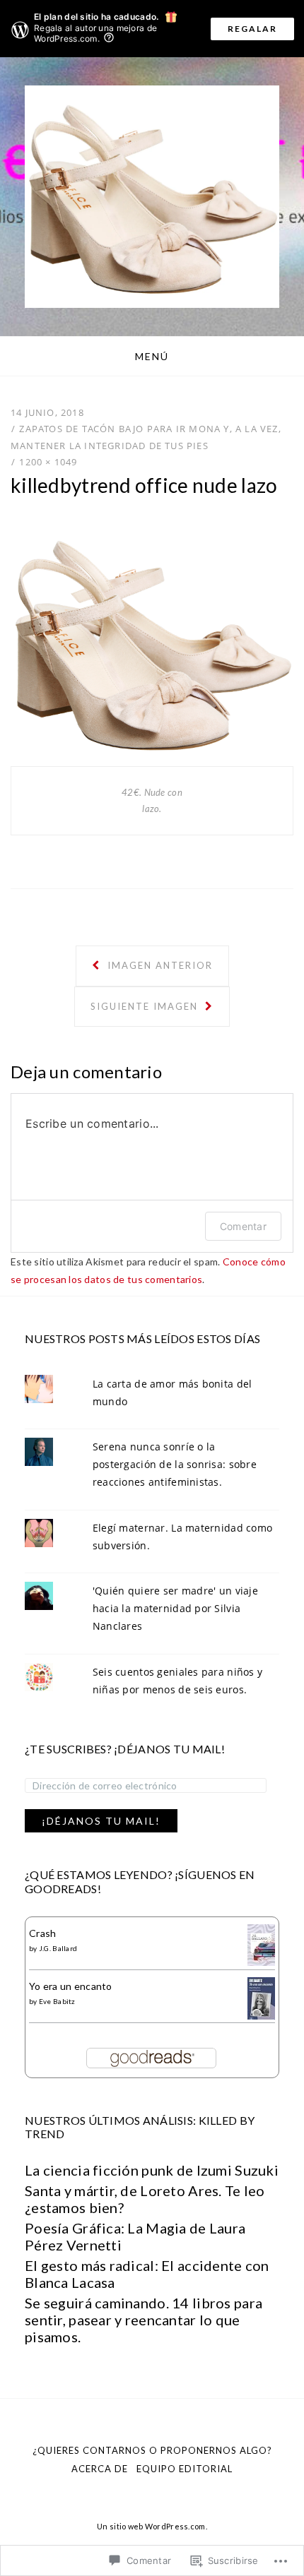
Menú (152, 356)
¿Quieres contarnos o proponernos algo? (152, 2450)
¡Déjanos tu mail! (101, 1821)
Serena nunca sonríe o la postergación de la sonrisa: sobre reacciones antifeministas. (175, 1464)
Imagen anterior (158, 965)
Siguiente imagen (146, 1006)
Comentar (243, 1226)
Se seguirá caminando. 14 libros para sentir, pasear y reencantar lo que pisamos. (144, 2320)
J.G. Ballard (58, 1948)
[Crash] (261, 1944)
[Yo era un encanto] (261, 1999)
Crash (42, 1933)
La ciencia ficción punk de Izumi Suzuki (152, 2170)
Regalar (252, 29)
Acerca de (100, 2469)
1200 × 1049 (48, 462)
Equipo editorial (185, 2469)
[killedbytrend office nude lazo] (152, 641)
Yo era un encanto (71, 1986)
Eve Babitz (57, 2001)
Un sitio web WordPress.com (151, 2526)
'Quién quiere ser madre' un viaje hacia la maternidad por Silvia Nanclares (175, 1608)
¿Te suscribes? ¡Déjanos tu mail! (125, 1749)
